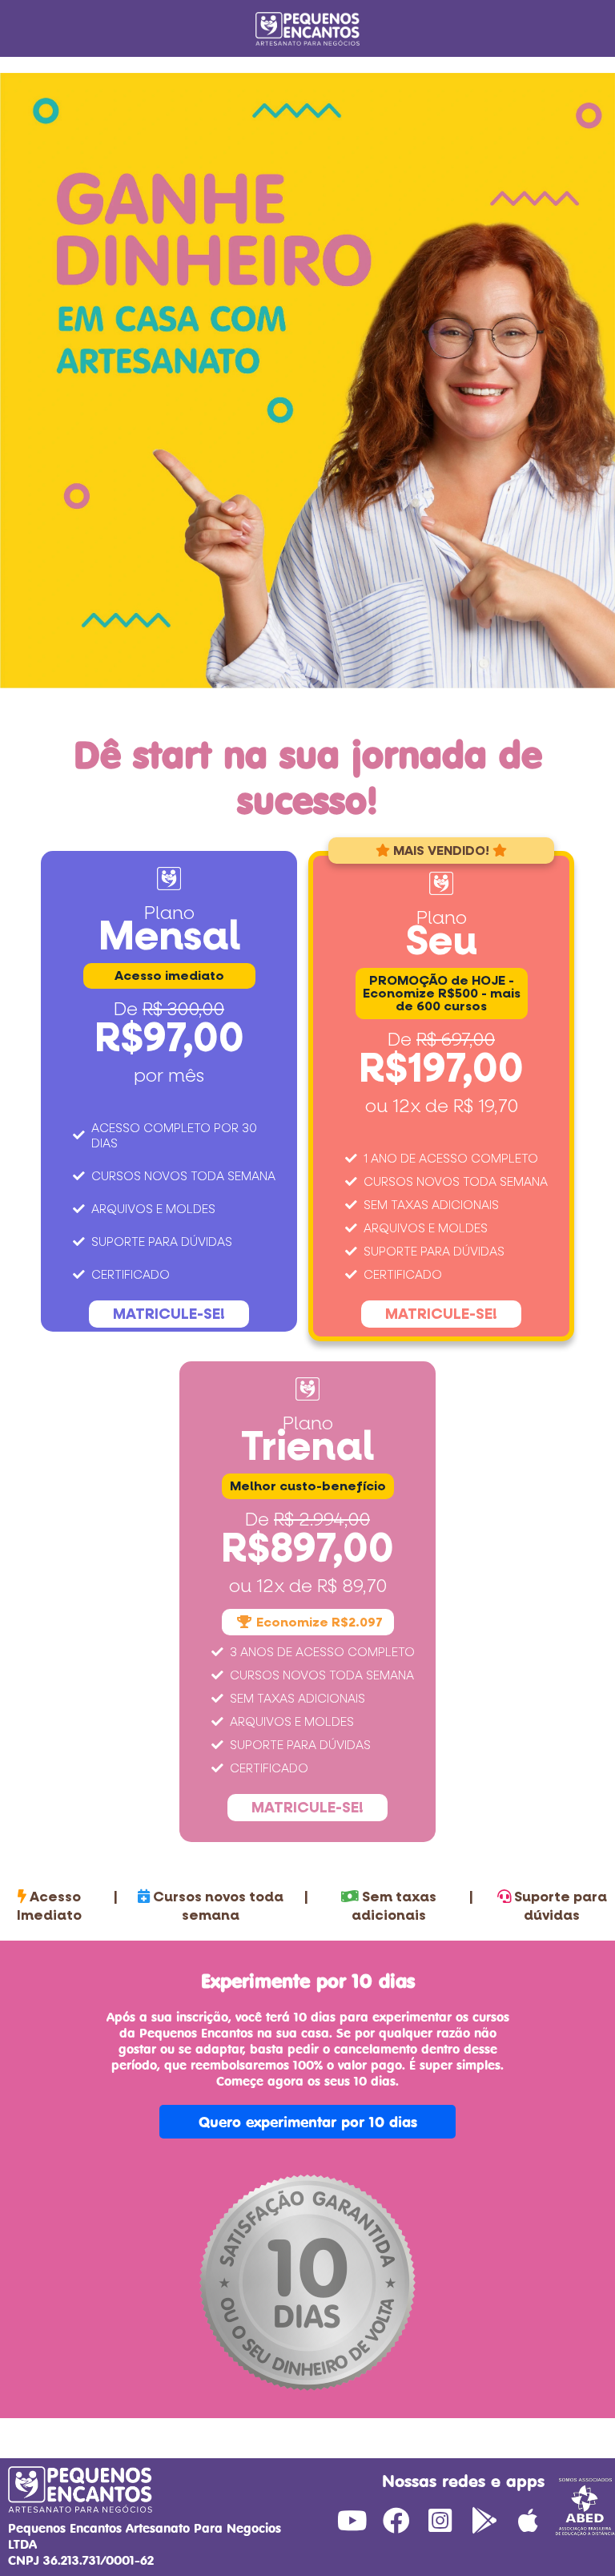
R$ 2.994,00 (322, 1520)
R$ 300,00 (183, 1010)
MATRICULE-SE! (169, 1314)
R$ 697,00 (456, 1040)
